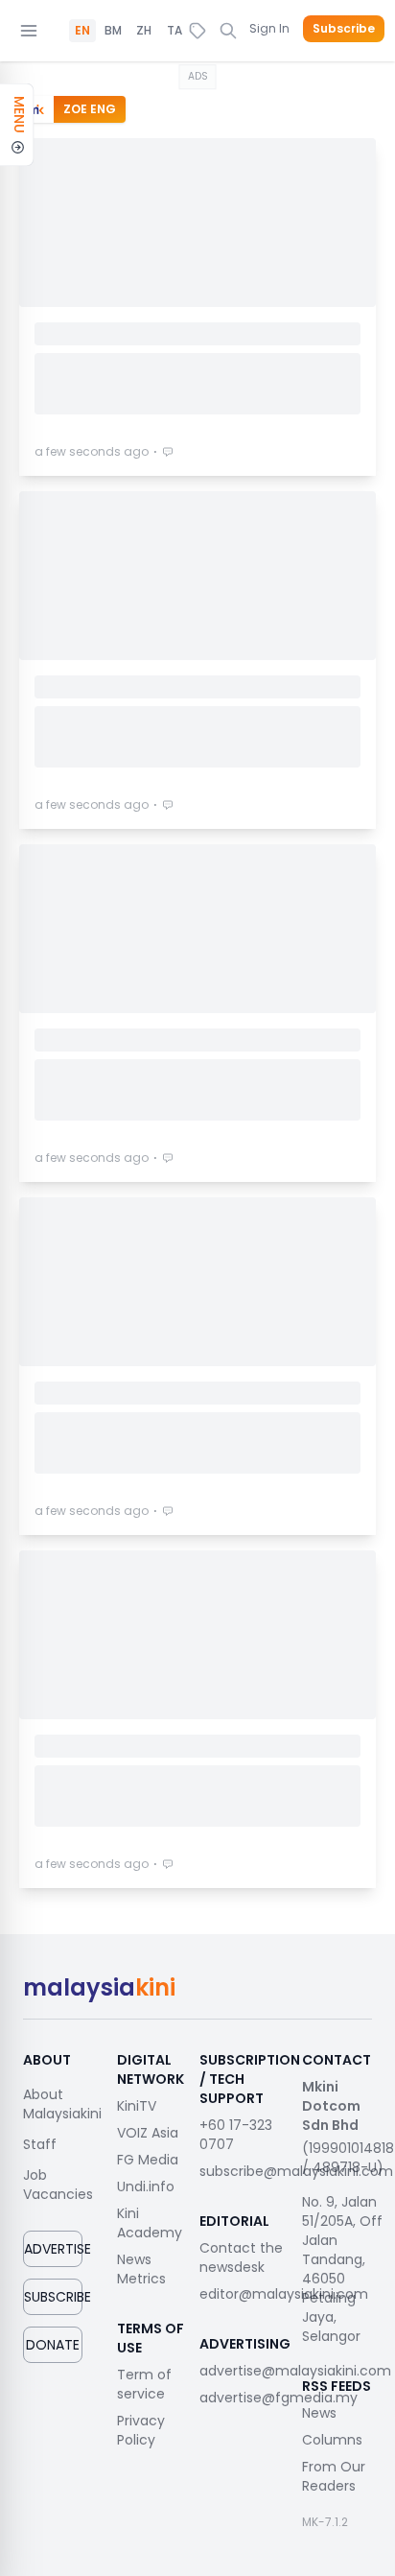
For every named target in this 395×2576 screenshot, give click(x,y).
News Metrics (141, 2269)
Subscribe (344, 29)
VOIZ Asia (148, 2133)
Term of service (144, 2384)
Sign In (269, 28)
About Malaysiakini (62, 2104)
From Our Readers (334, 2476)
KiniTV (137, 2106)
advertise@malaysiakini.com (295, 2371)
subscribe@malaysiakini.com (296, 2171)
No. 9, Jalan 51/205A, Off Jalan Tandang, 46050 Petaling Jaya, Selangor (342, 2269)
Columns (332, 2440)
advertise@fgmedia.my (279, 2398)
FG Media (148, 2160)
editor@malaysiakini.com (284, 2294)
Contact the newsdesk (241, 2257)
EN (82, 31)
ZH (144, 31)
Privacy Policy (141, 2430)
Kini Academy (150, 2223)
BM (113, 31)
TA (174, 31)
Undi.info (146, 2186)
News (319, 2413)
